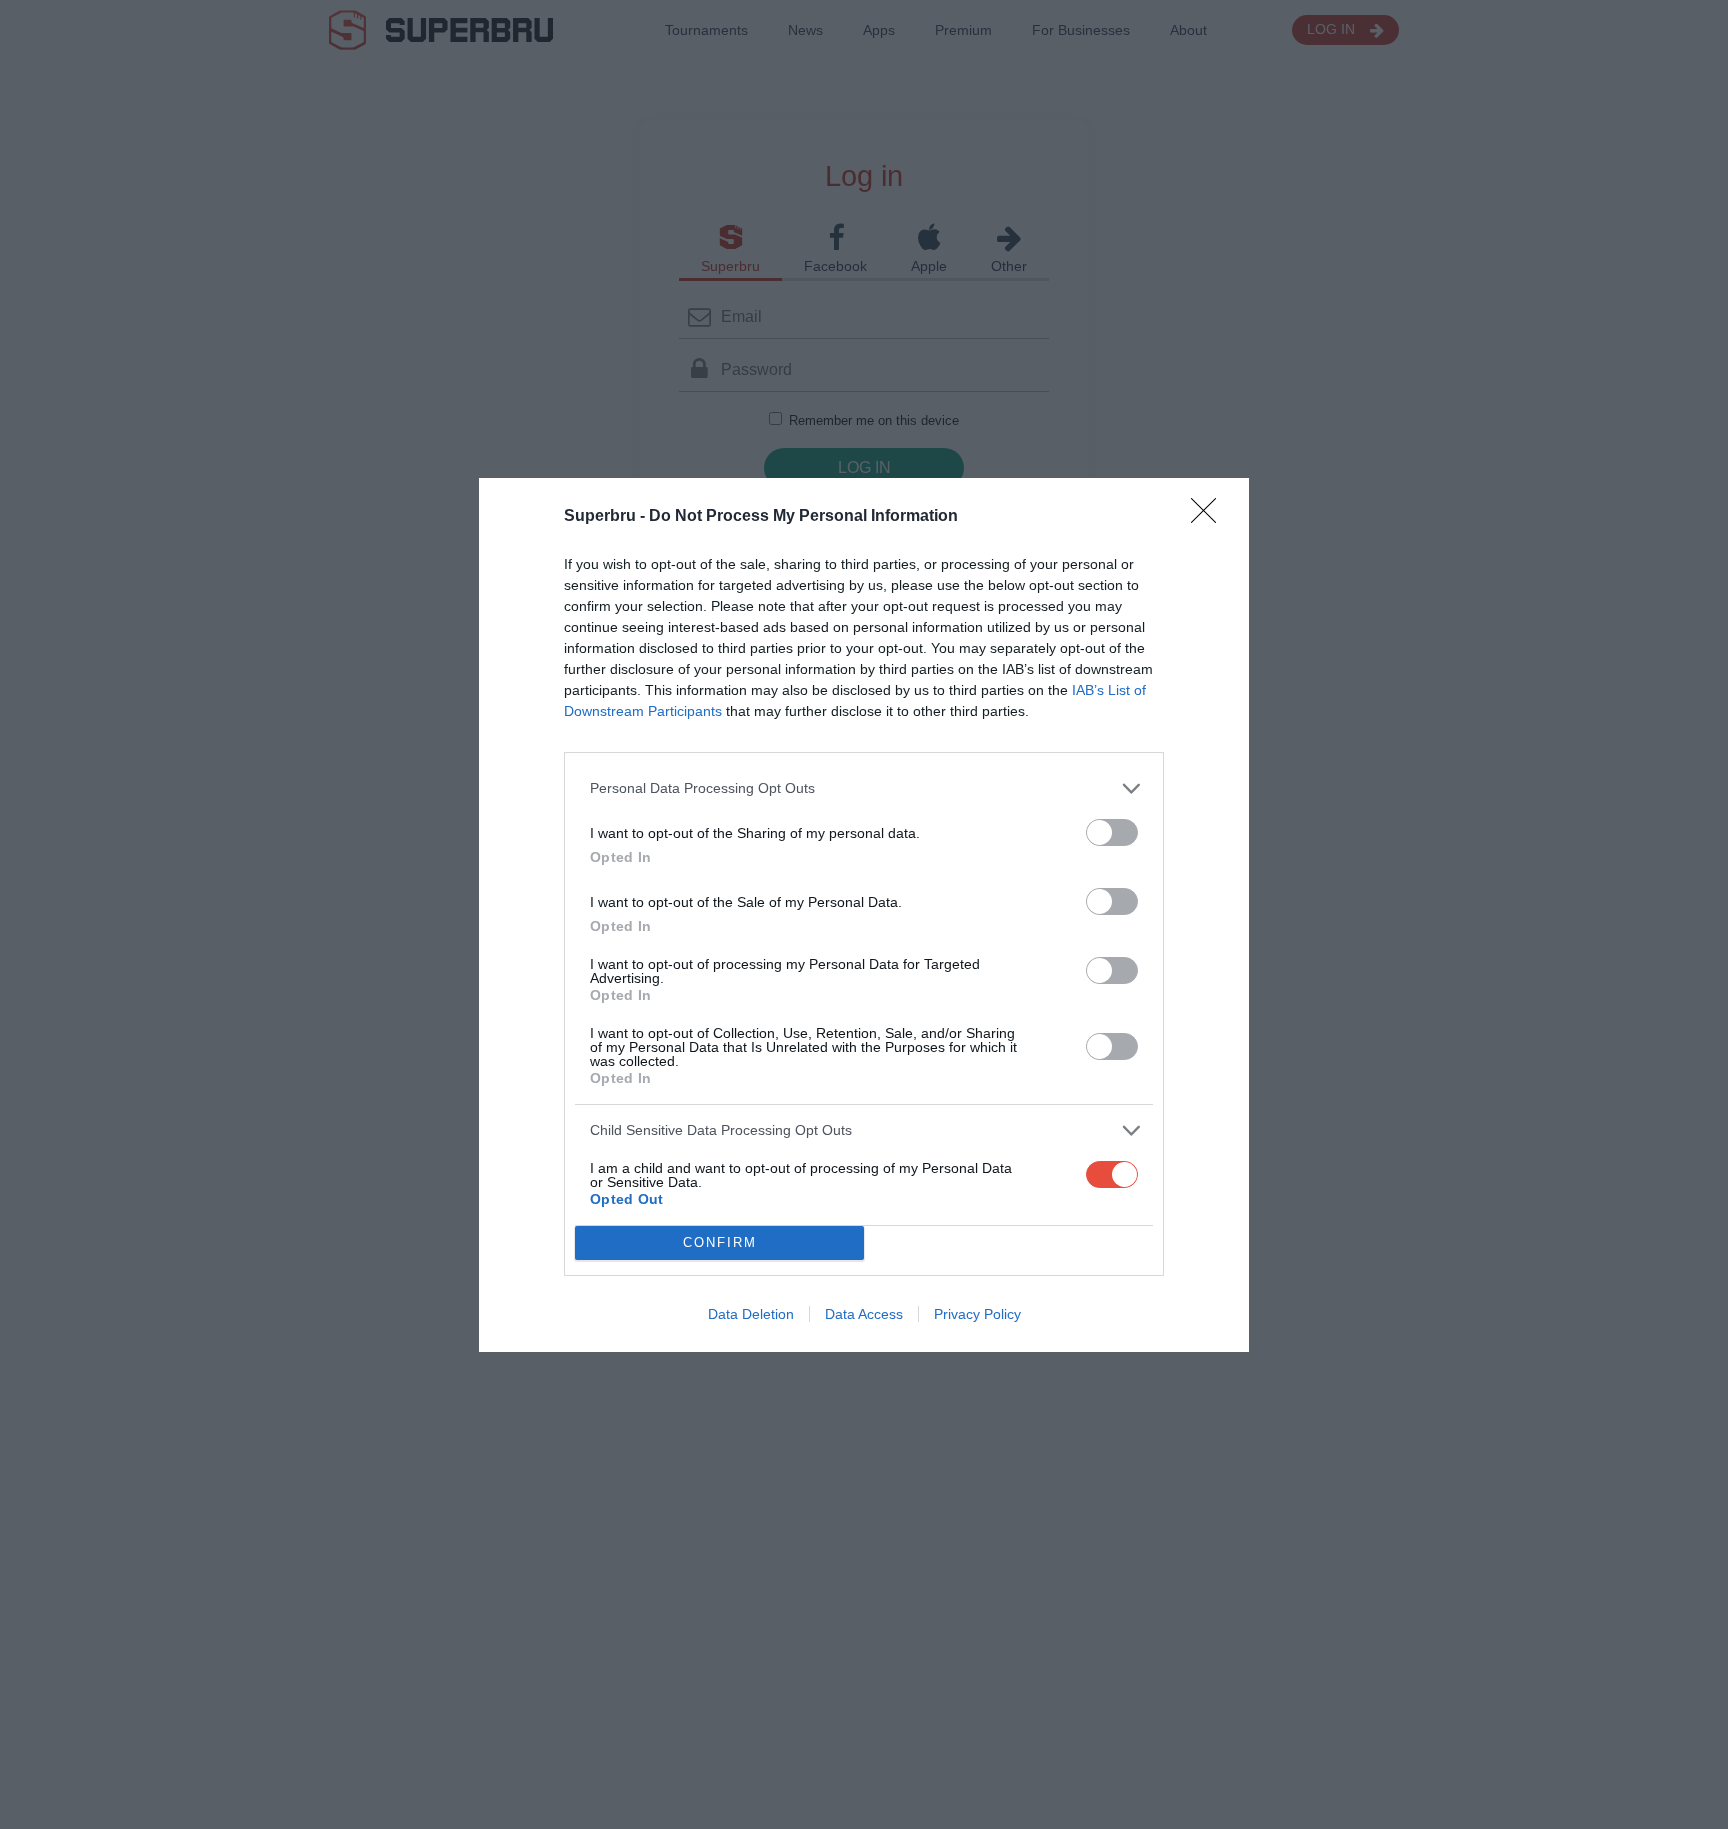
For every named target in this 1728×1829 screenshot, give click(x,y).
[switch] (1112, 832)
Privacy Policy (977, 1314)
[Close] (1210, 517)
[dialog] (864, 915)
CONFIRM (720, 1242)
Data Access (864, 1314)
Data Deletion (751, 1314)
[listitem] (864, 788)
